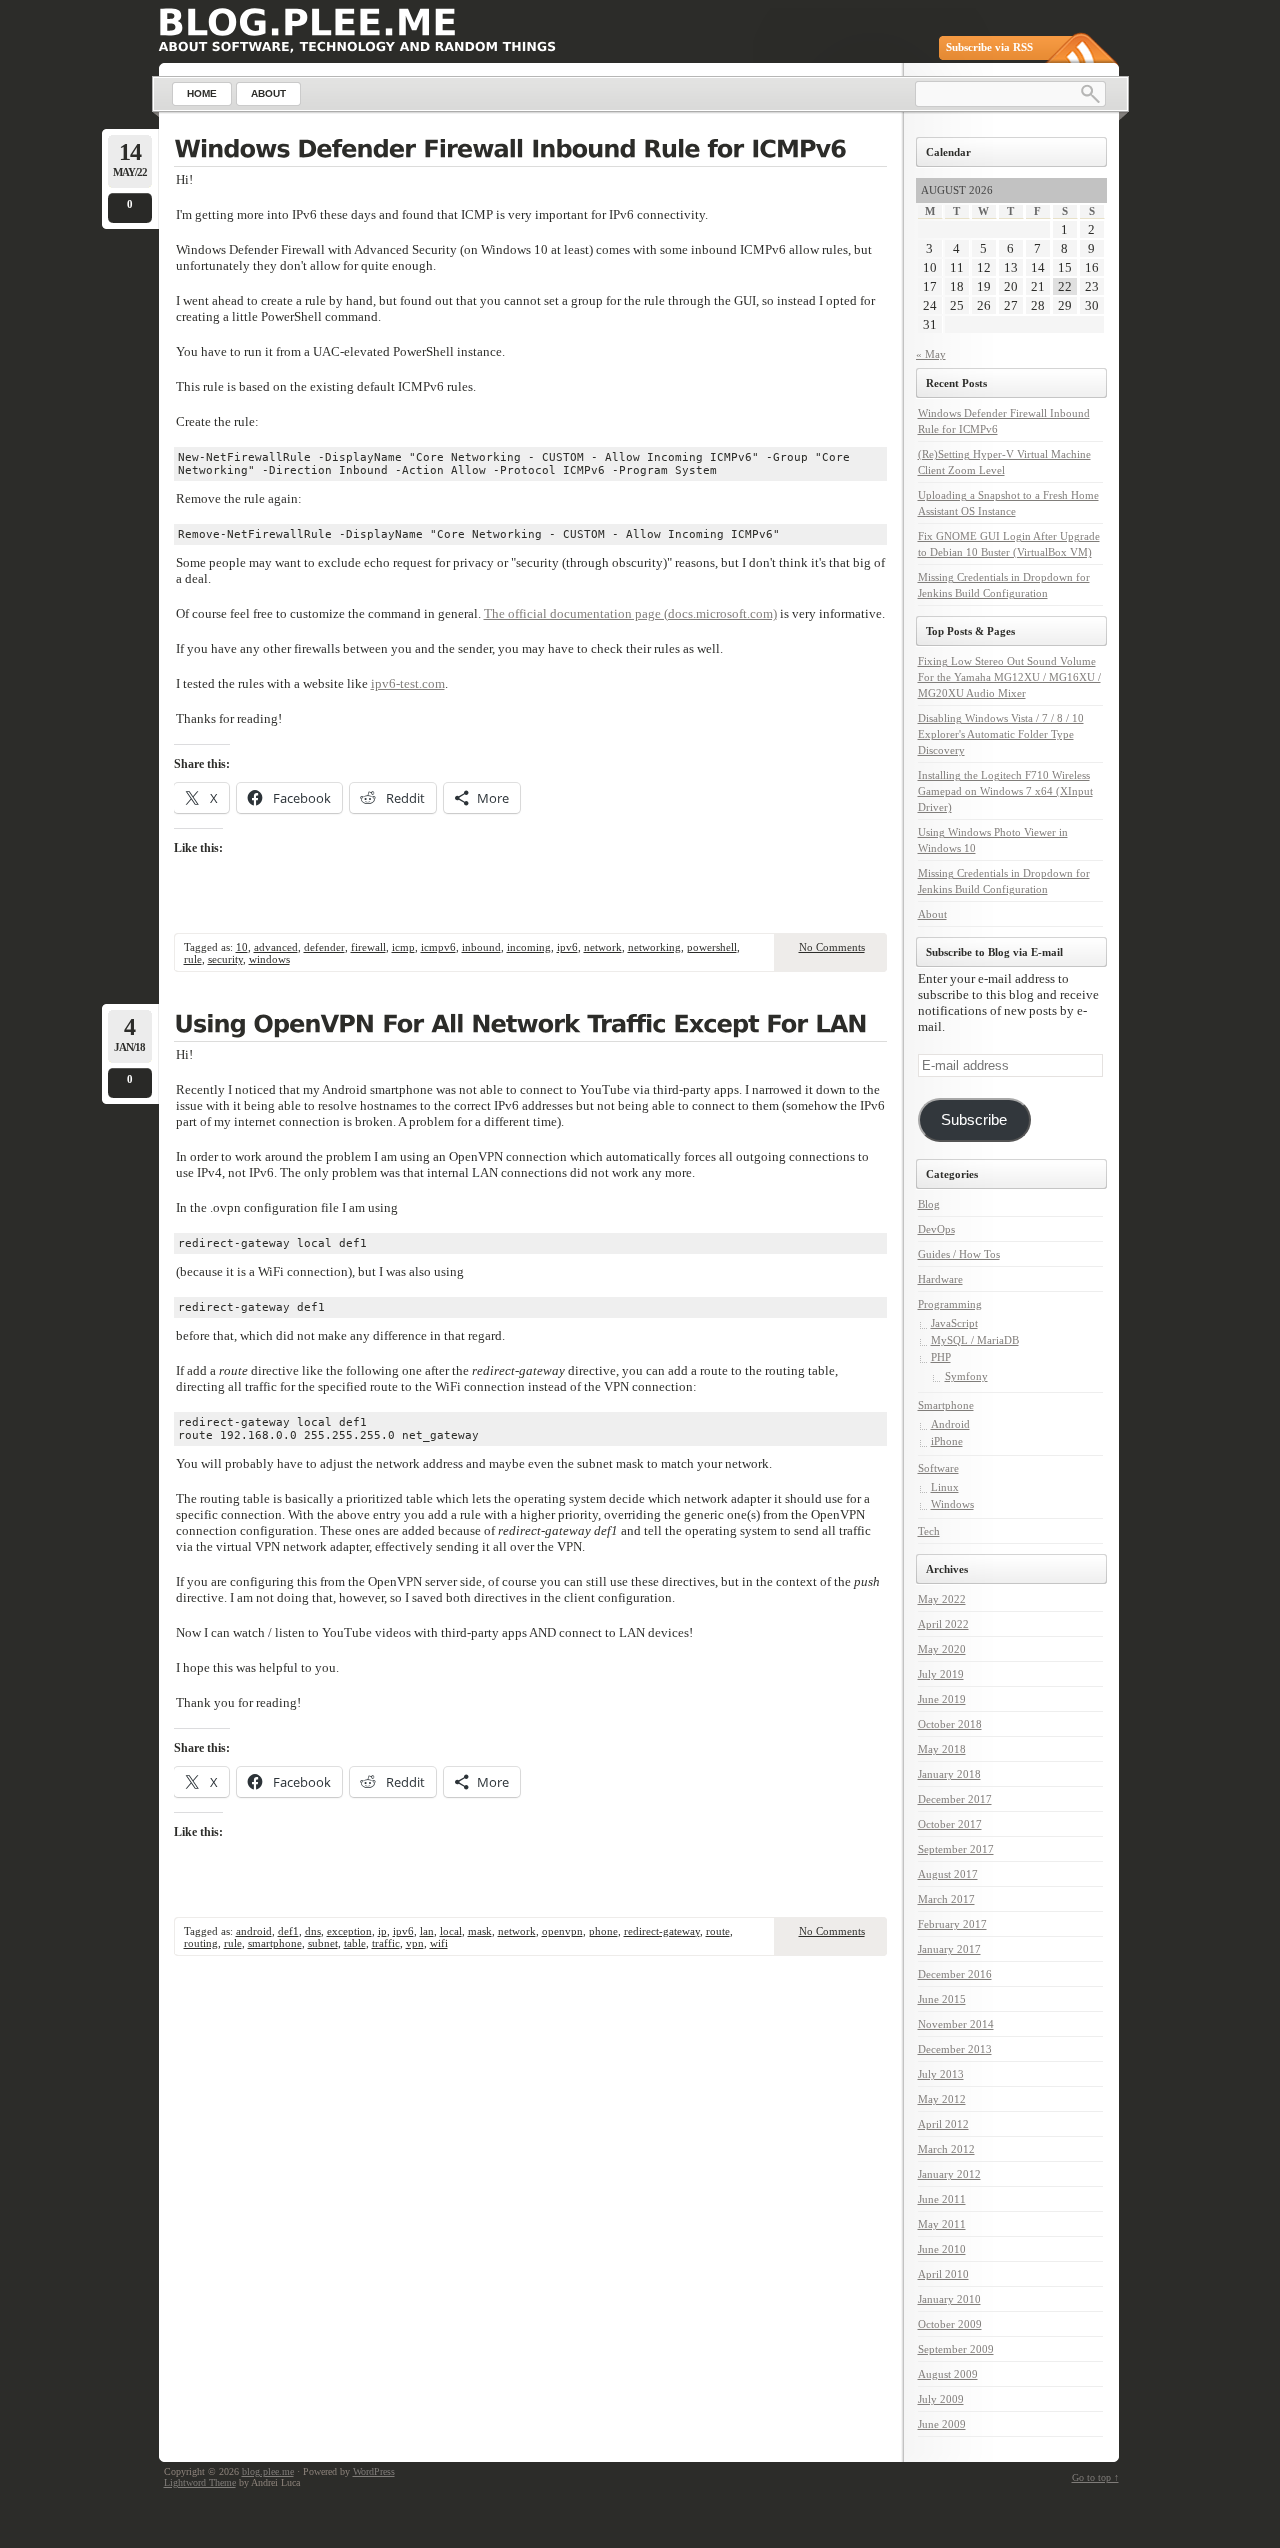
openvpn (562, 1931)
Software (938, 1468)
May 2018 (942, 1749)
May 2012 (942, 2099)
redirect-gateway (662, 1931)
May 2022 (942, 1599)
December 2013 (955, 2049)
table (355, 1943)
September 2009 (956, 2349)
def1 (288, 1931)
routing (201, 1943)
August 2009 (948, 2374)
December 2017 (955, 1799)
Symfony (966, 1376)
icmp (403, 947)
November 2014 (956, 2024)
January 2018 (949, 1774)
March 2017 (946, 1899)
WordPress (374, 2471)
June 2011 (942, 2199)
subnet (323, 1943)
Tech (929, 1531)
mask (480, 1931)
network (603, 947)
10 (242, 947)
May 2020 (942, 1649)
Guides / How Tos (959, 1254)
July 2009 (941, 2399)
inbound (481, 947)
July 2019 (941, 1674)
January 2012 (949, 2174)
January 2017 (949, 1949)
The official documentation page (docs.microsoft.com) (630, 613)
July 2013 (941, 2074)
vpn (415, 1943)
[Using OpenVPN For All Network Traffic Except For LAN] (530, 1026)
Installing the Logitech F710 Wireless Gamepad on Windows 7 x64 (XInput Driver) (1005, 791)
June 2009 (942, 2424)
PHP (941, 1357)
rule (193, 959)
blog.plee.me (268, 2471)
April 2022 (943, 1624)
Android (950, 1424)
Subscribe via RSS (989, 47)
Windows (952, 1504)
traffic (386, 1943)
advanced (276, 947)
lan (427, 1931)
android (254, 1931)
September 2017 (956, 1849)
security (225, 959)
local (451, 1931)
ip (382, 1931)
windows (269, 959)
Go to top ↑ (1095, 2477)
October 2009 (950, 2324)
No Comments (832, 947)
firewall (368, 947)
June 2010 (942, 2249)
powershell (712, 947)
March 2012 (946, 2149)
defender (324, 947)
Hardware (940, 1279)
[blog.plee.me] (307, 22)
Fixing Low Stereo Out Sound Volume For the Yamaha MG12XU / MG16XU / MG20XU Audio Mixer (1009, 677)
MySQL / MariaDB (975, 1340)
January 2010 (949, 2299)
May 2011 (942, 2224)
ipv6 (567, 947)
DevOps (936, 1229)
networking (654, 947)
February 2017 (952, 1924)
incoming (529, 947)
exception (349, 1931)
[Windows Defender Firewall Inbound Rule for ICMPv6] (530, 151)
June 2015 (942, 1999)
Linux (945, 1487)
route (718, 1931)
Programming (950, 1304)
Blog (929, 1204)
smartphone (275, 1943)
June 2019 (942, 1699)
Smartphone (946, 1405)
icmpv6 (438, 947)
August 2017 (948, 1874)
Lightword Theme (200, 2482)
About (932, 914)
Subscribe (974, 1120)
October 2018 (950, 1724)
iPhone (947, 1441)
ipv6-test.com (408, 683)
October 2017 (950, 1824)
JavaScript (954, 1323)
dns (313, 1931)
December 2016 (955, 1974)
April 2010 (943, 2274)
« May (931, 354)
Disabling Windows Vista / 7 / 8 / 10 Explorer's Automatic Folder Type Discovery (1001, 734)
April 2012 (943, 2124)
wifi (439, 1943)
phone (603, 1931)
